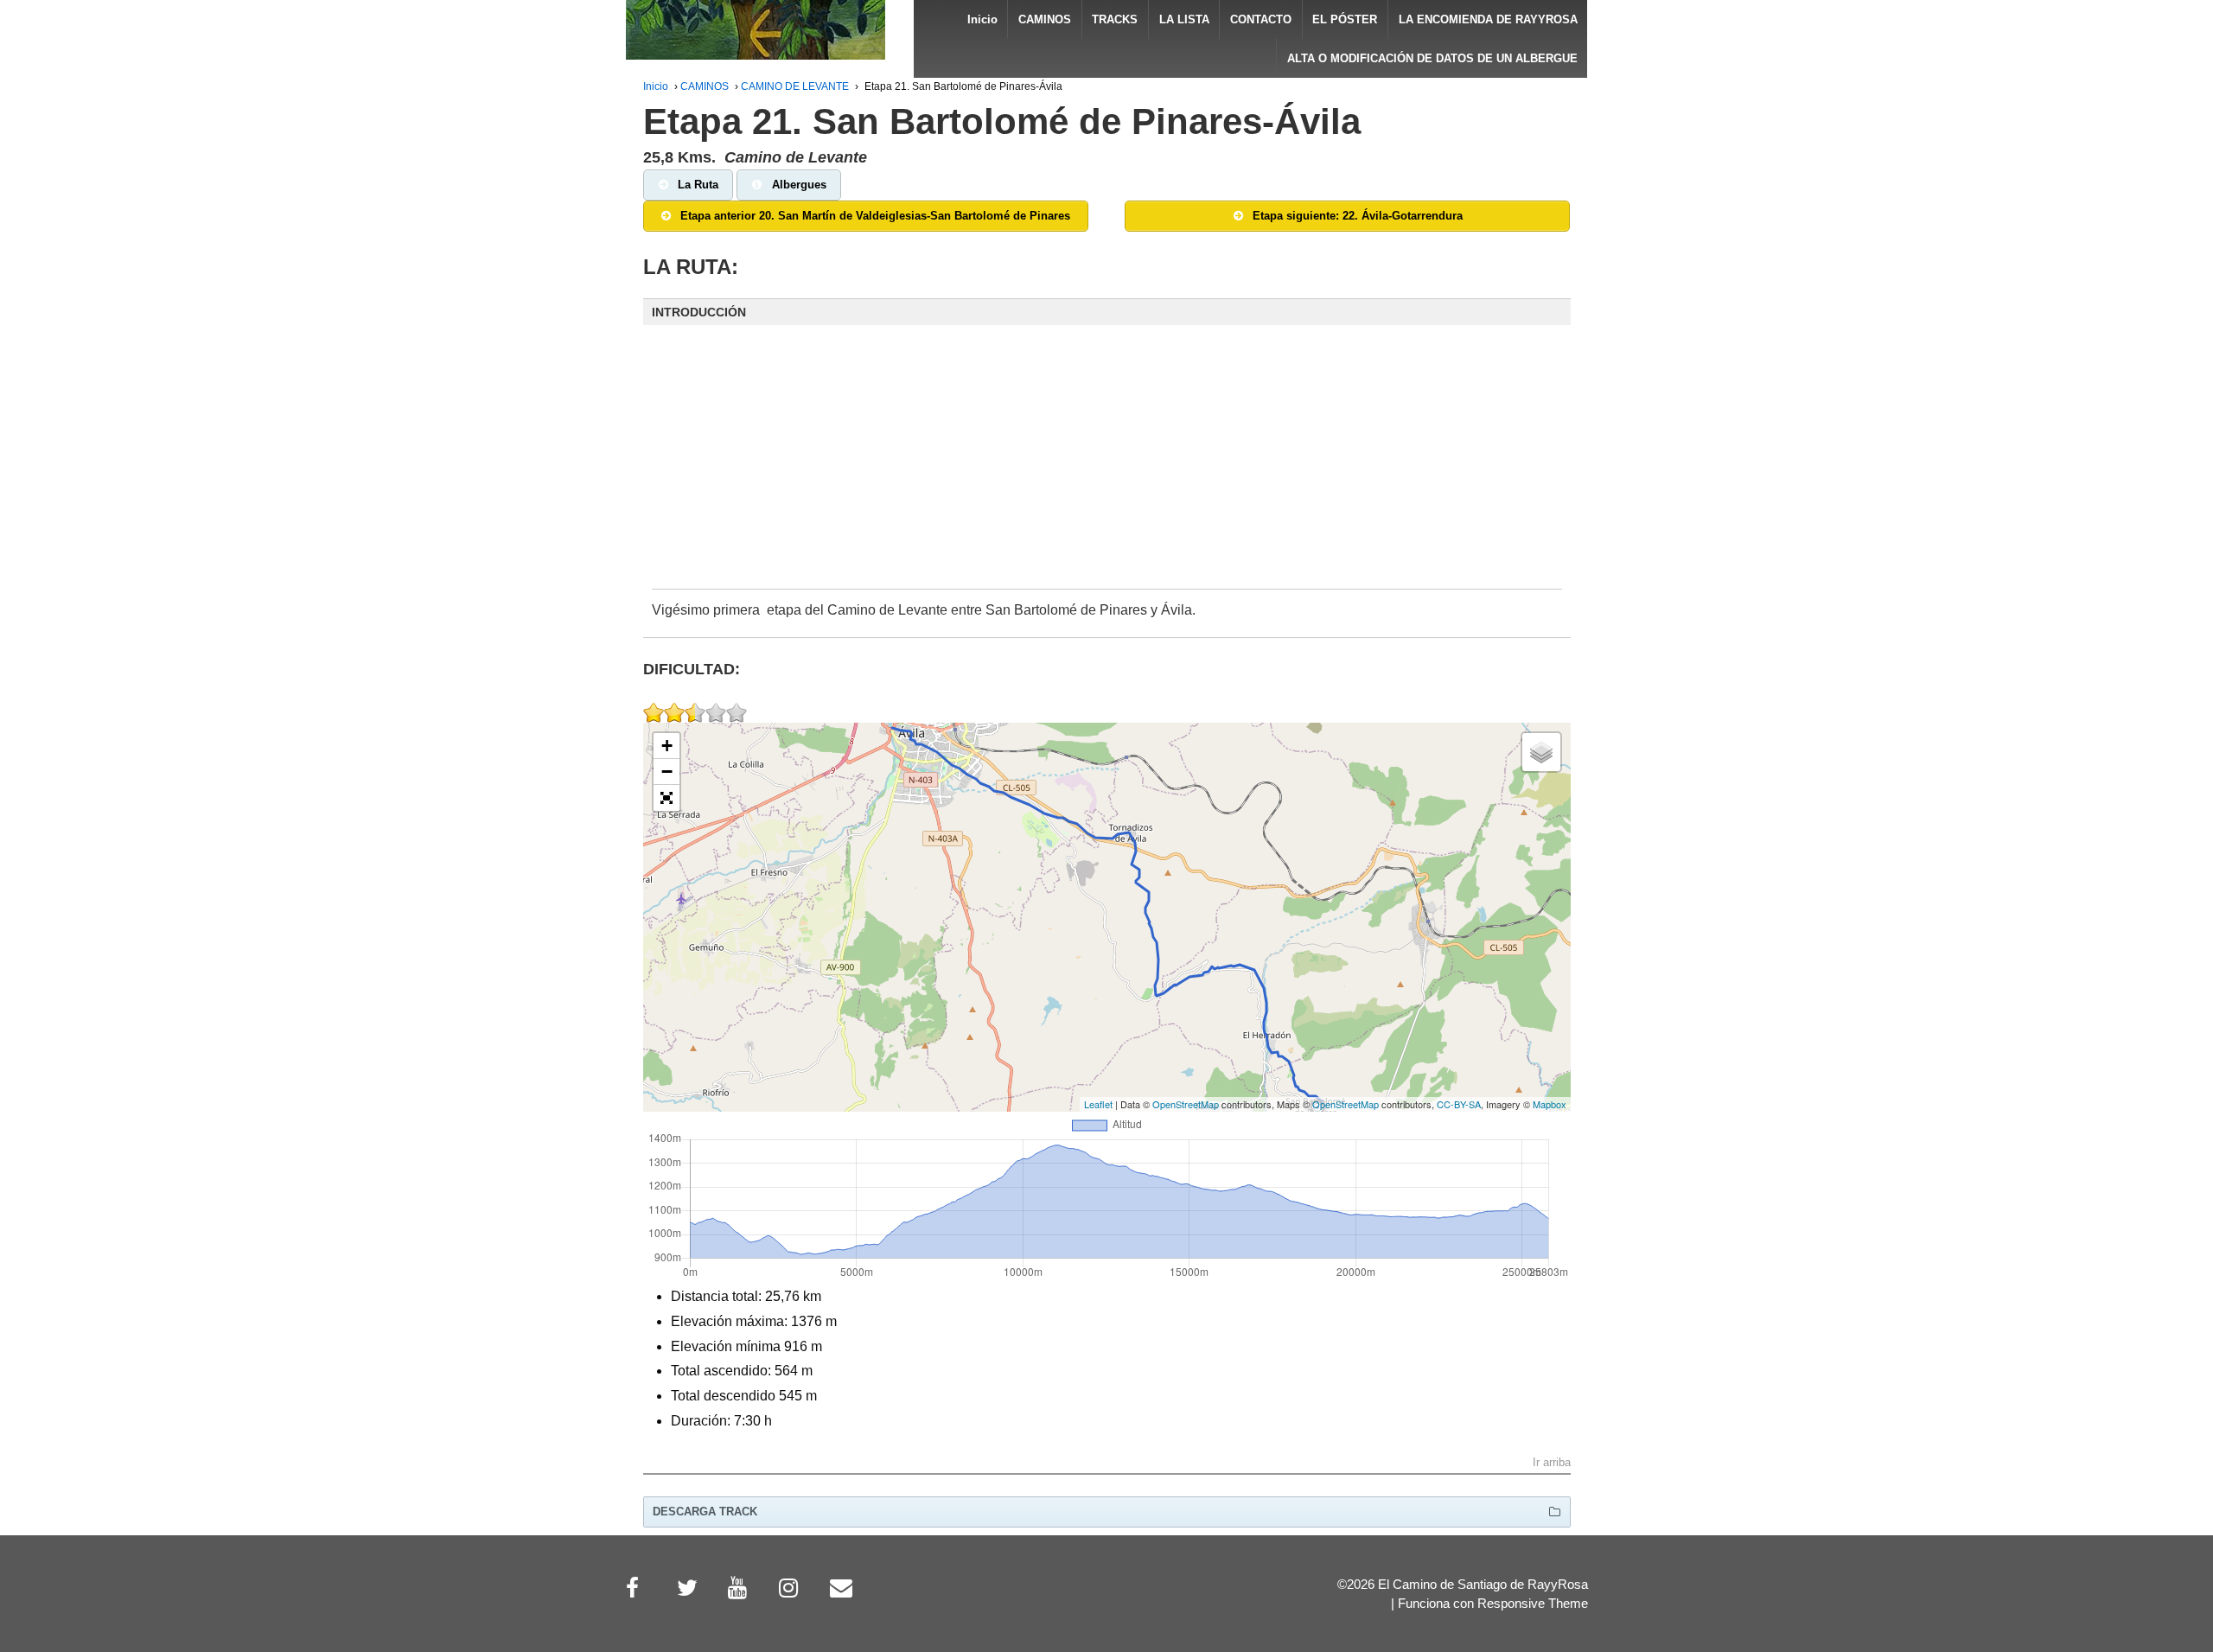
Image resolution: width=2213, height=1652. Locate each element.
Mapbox (1550, 1104)
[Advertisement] (1107, 469)
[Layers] (1541, 752)
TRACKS (1115, 19)
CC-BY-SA (1459, 1104)
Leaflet (1098, 1104)
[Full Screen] (666, 798)
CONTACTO (1261, 19)
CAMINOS (1045, 19)
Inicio (982, 19)
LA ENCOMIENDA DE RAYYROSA (1488, 19)
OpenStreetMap (1186, 1104)
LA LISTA (1184, 19)
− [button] (667, 772)
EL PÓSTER (1345, 19)
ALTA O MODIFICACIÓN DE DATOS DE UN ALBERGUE (1432, 58)
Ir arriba (1552, 1463)
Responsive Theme (1533, 1604)
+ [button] (667, 746)
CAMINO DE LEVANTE (795, 86)
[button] (1107, 312)
